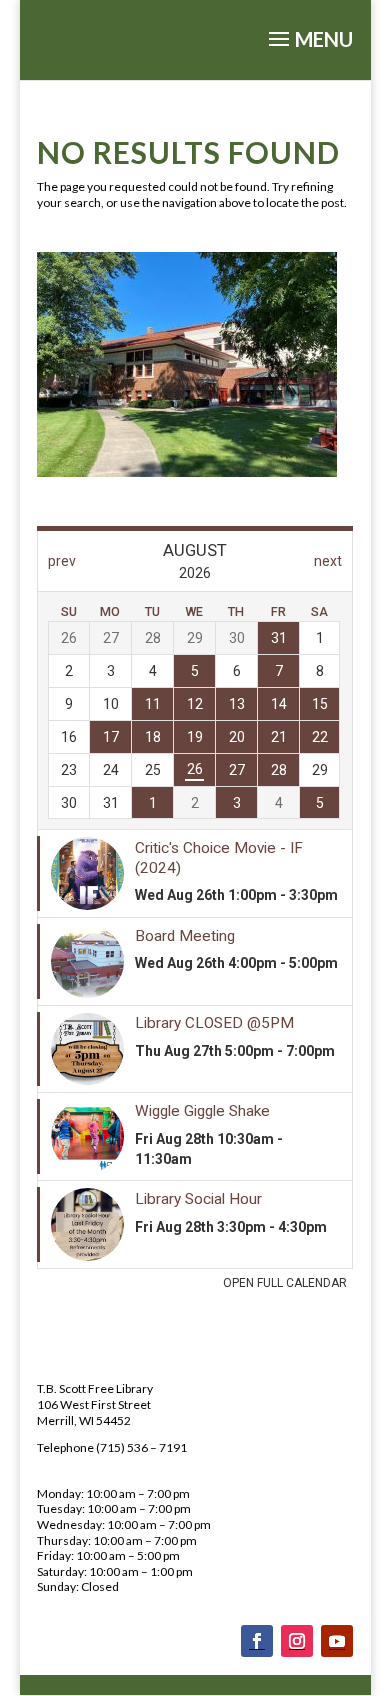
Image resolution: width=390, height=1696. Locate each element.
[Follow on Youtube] (337, 1641)
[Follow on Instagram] (297, 1641)
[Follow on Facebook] (257, 1641)
